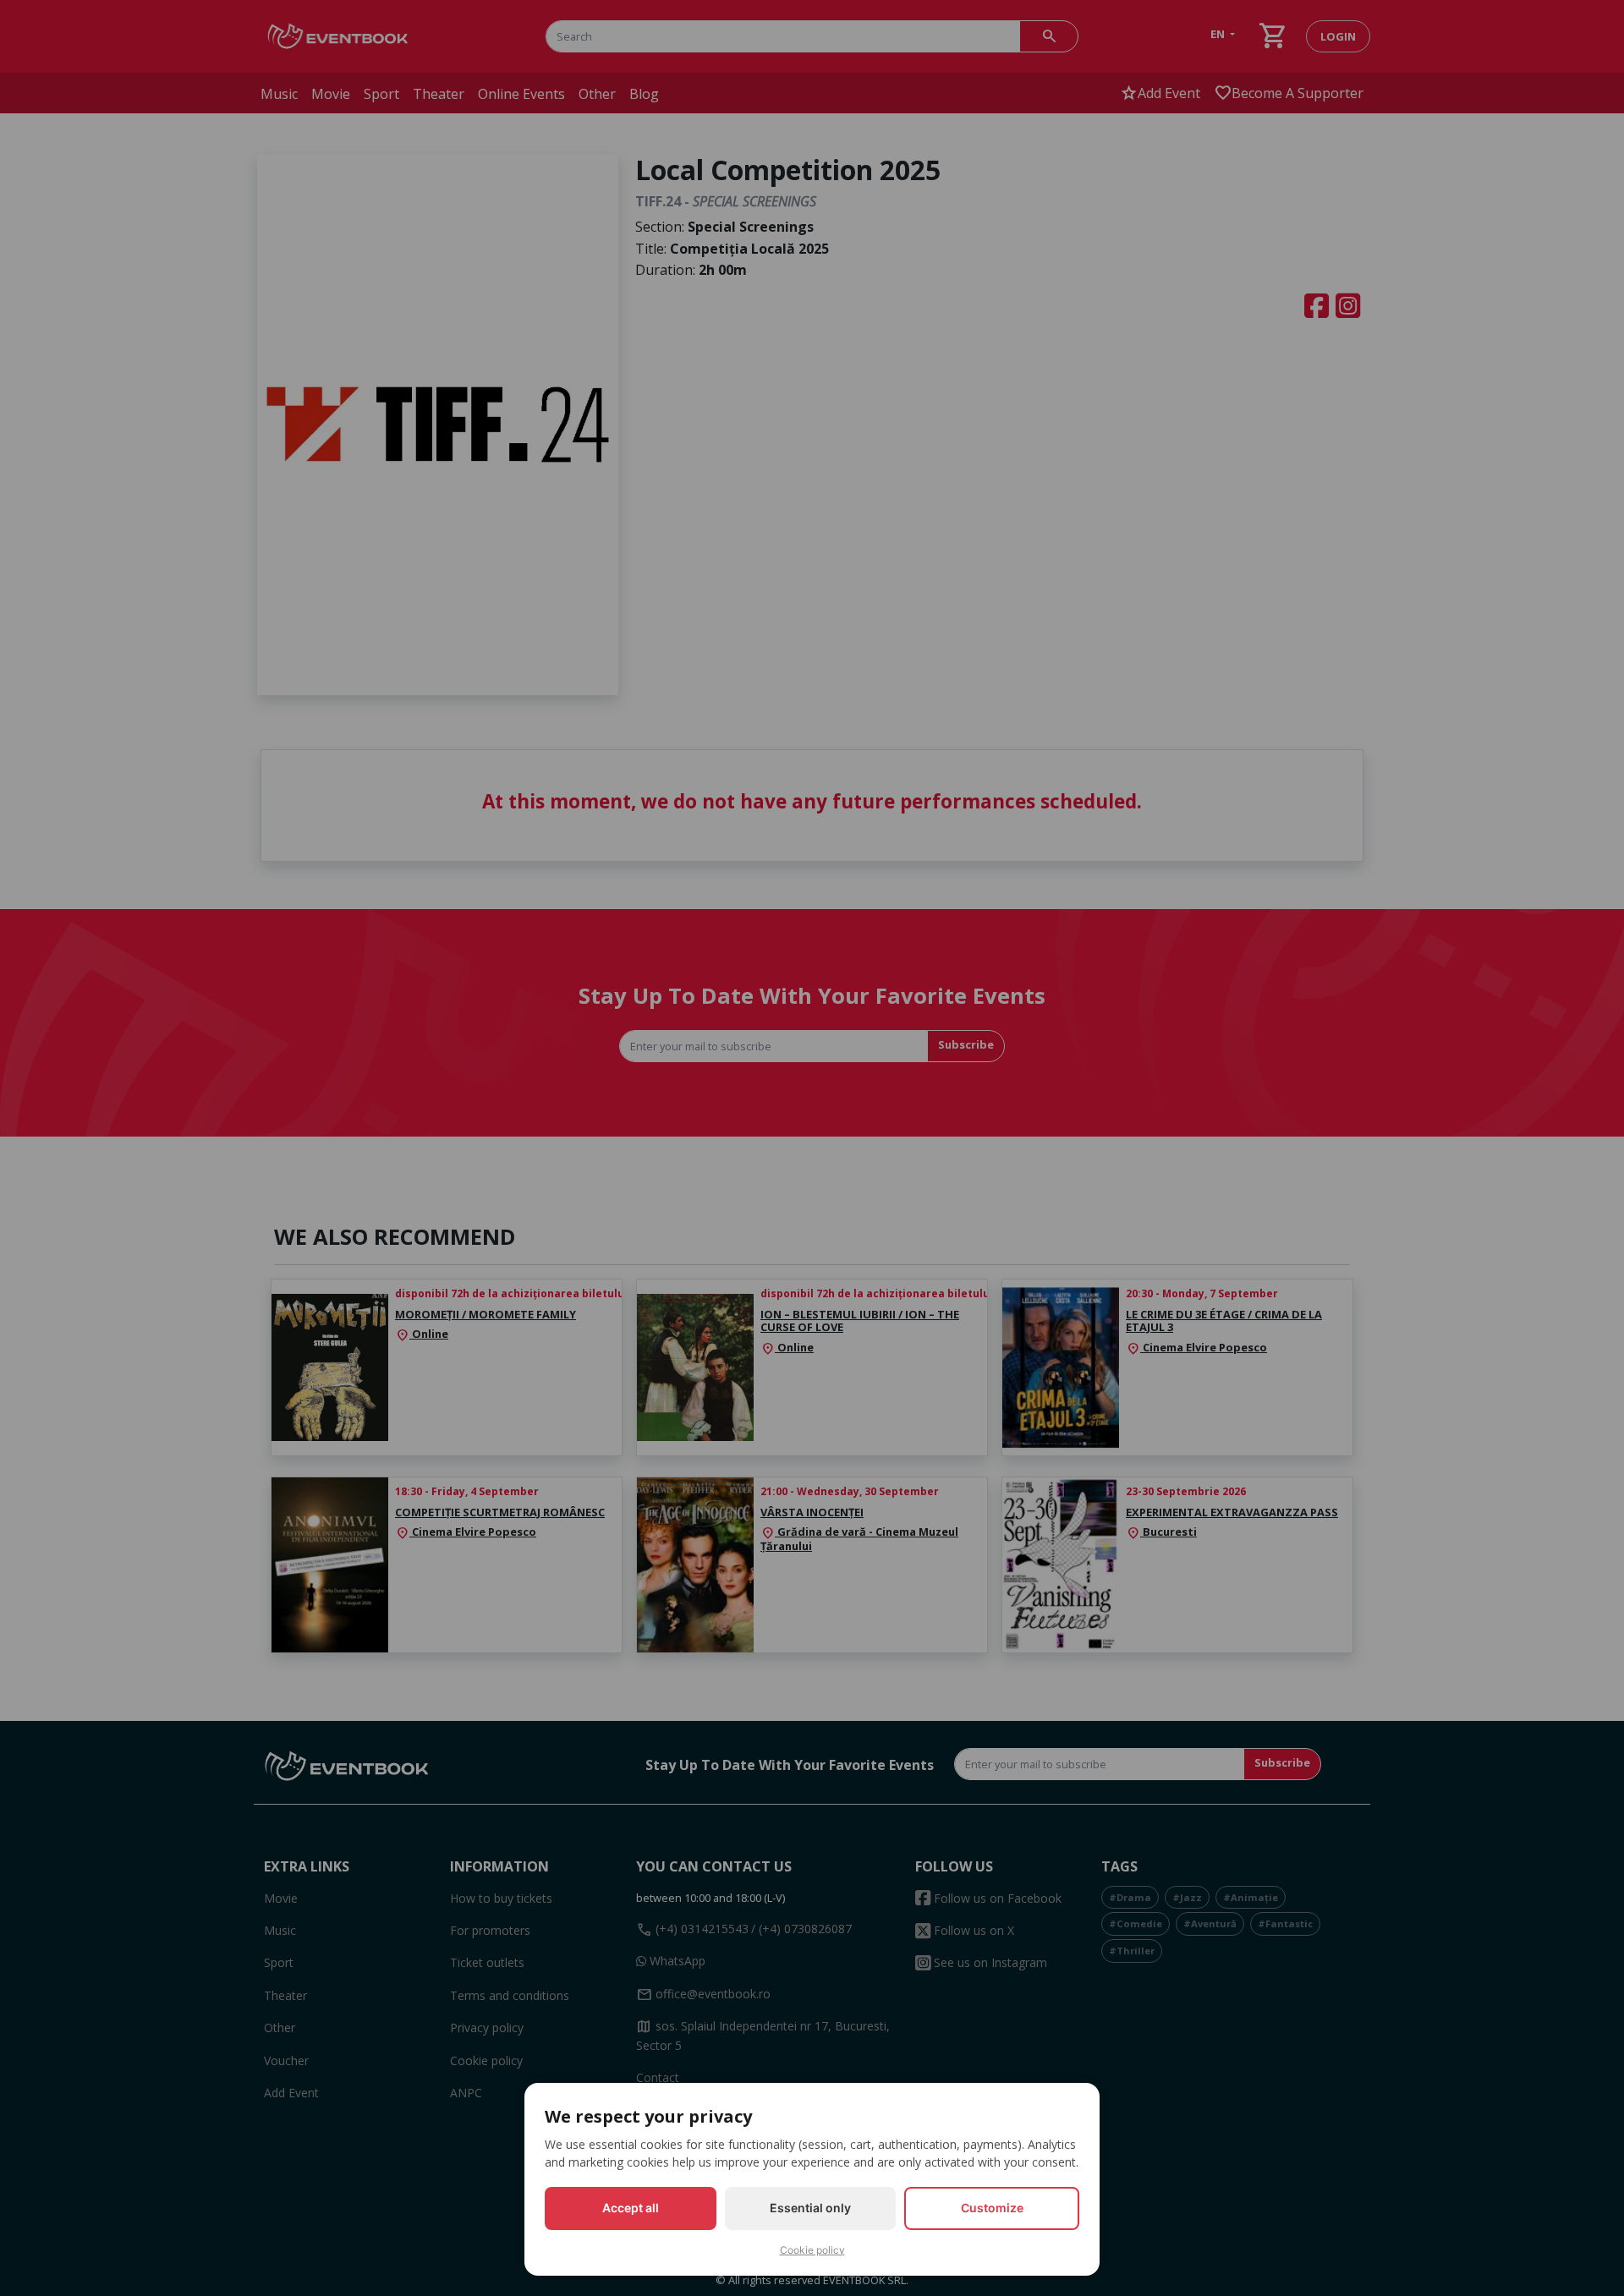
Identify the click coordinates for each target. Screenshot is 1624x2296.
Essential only (810, 2208)
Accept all (631, 2208)
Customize (992, 2208)
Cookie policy (812, 2250)
